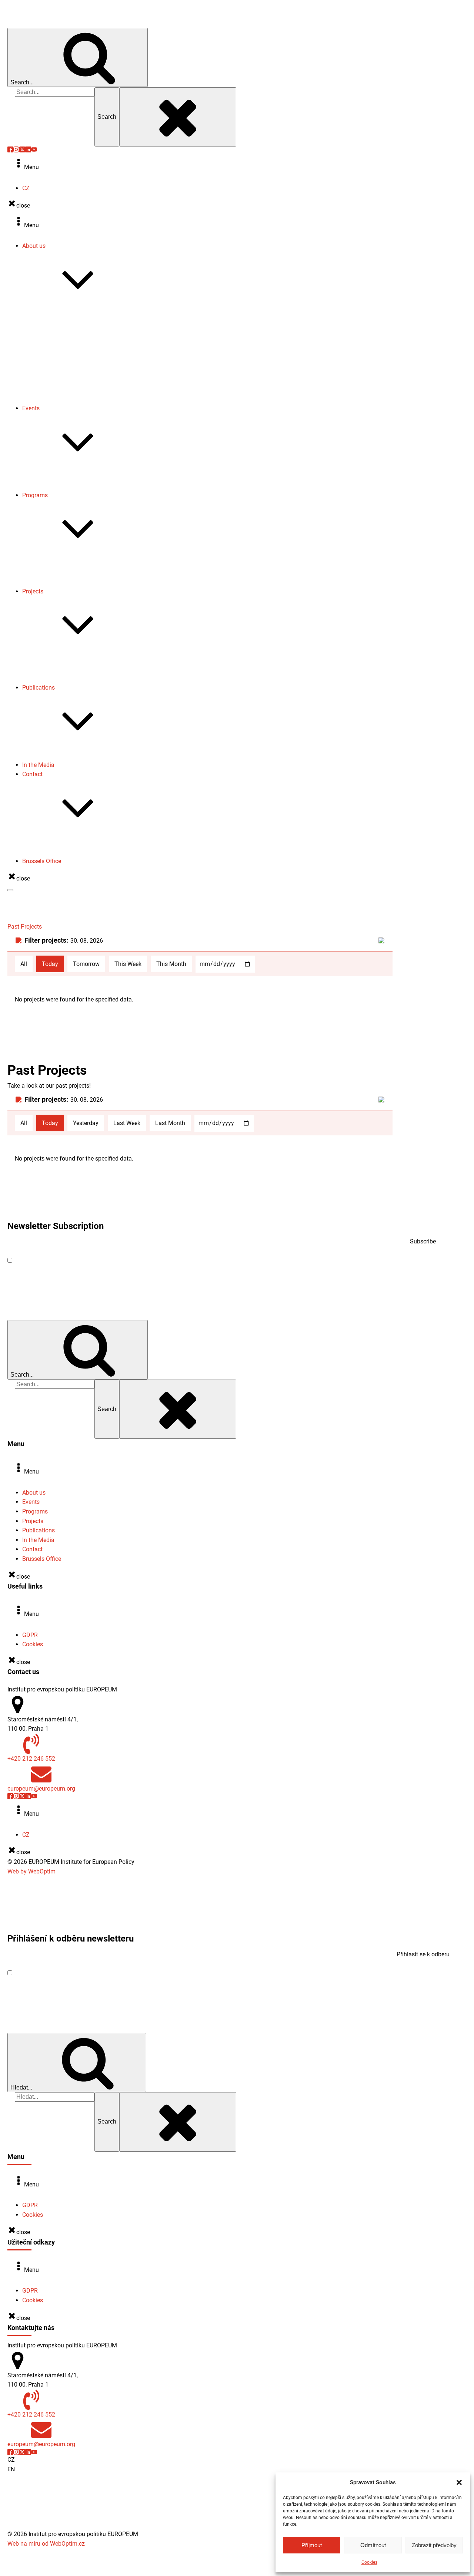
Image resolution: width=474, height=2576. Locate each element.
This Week (128, 964)
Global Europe (55, 563)
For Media (50, 842)
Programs (35, 495)
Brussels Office (42, 861)
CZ (26, 188)
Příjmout (312, 2545)
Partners (48, 399)
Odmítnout (373, 2545)
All (24, 964)
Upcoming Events (60, 476)
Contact (32, 774)
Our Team (50, 333)
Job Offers (51, 380)
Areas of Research (61, 323)
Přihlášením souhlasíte (84, 1973)
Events (31, 408)
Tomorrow (86, 964)
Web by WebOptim (31, 1871)
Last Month (170, 1123)
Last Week (127, 1123)
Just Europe (53, 582)
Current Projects (58, 659)
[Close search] (178, 117)
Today (50, 964)
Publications (39, 688)
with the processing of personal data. (121, 1260)
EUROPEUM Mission (64, 314)
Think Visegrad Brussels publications (85, 755)
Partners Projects (59, 678)
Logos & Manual (59, 389)
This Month (171, 964)
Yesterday (86, 1123)
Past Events (52, 486)
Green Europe (54, 573)
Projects (33, 591)
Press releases (56, 352)
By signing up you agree (91, 1260)
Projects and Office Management (80, 851)
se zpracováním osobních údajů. (113, 1973)
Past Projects (54, 669)
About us (34, 246)
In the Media (38, 765)
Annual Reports (57, 342)
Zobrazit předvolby (434, 2545)
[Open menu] (10, 890)
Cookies (369, 2562)
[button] (459, 2482)
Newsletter (51, 361)
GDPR (30, 1635)
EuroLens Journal (60, 371)
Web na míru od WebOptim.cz (46, 2544)
